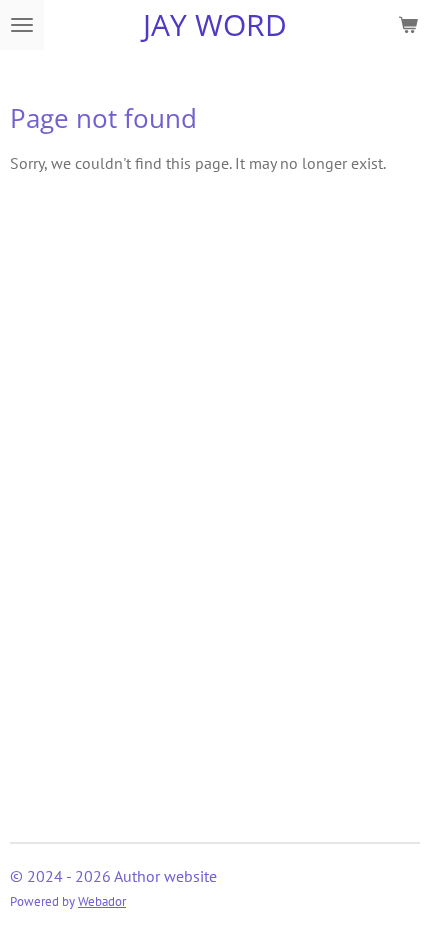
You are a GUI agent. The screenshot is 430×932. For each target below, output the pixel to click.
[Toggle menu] (22, 25)
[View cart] (408, 25)
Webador (102, 901)
